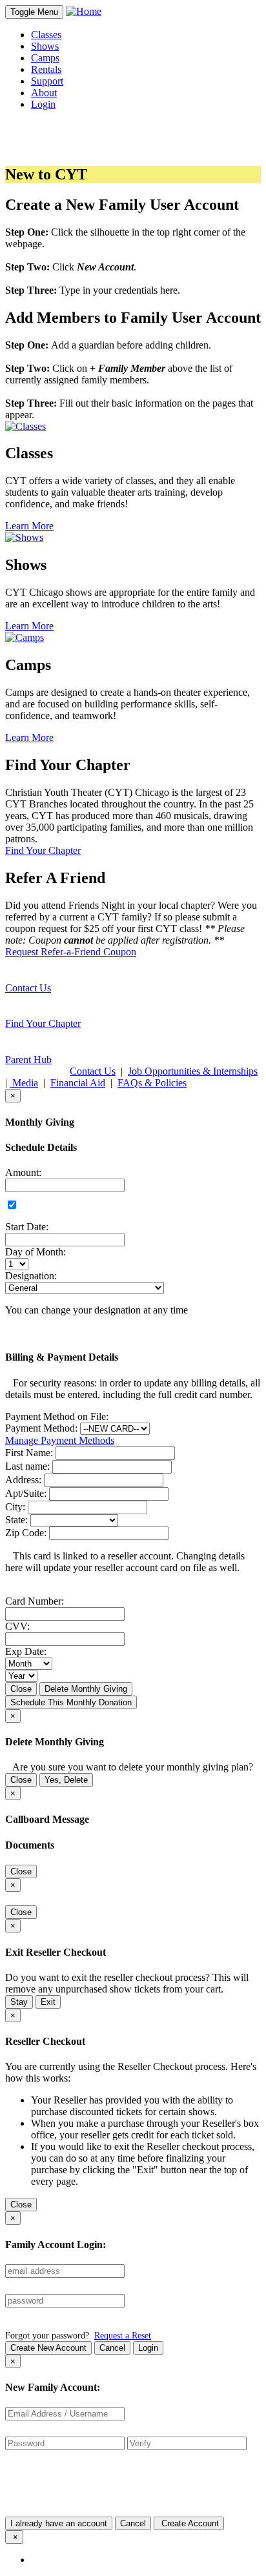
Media (24, 1083)
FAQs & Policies (152, 1083)
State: (16, 1520)
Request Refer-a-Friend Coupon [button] (71, 952)
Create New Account (48, 2348)
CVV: (17, 1626)
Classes (46, 35)
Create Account (189, 2523)
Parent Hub (28, 1060)
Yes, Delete (66, 1780)
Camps (45, 58)
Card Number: (35, 1601)
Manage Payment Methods (60, 1440)
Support (47, 81)
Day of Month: (36, 1252)
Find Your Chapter (43, 1023)
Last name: (27, 1466)
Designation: (31, 1276)
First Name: (29, 1453)
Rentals (46, 69)
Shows (45, 46)
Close (21, 1689)
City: (15, 1507)
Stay (19, 2002)
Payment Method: (41, 1428)
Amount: (23, 1172)
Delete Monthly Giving (86, 1689)
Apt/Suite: (26, 1493)
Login (148, 2348)
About (44, 93)
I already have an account (59, 2523)
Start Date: (27, 1227)
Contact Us (28, 988)
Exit (48, 2002)
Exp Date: (26, 1651)
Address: (23, 1480)
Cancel (112, 2348)
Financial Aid (78, 1083)
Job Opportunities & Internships (193, 1071)
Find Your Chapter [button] (43, 850)
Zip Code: (26, 1533)
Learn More (29, 526)
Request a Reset (123, 2335)
